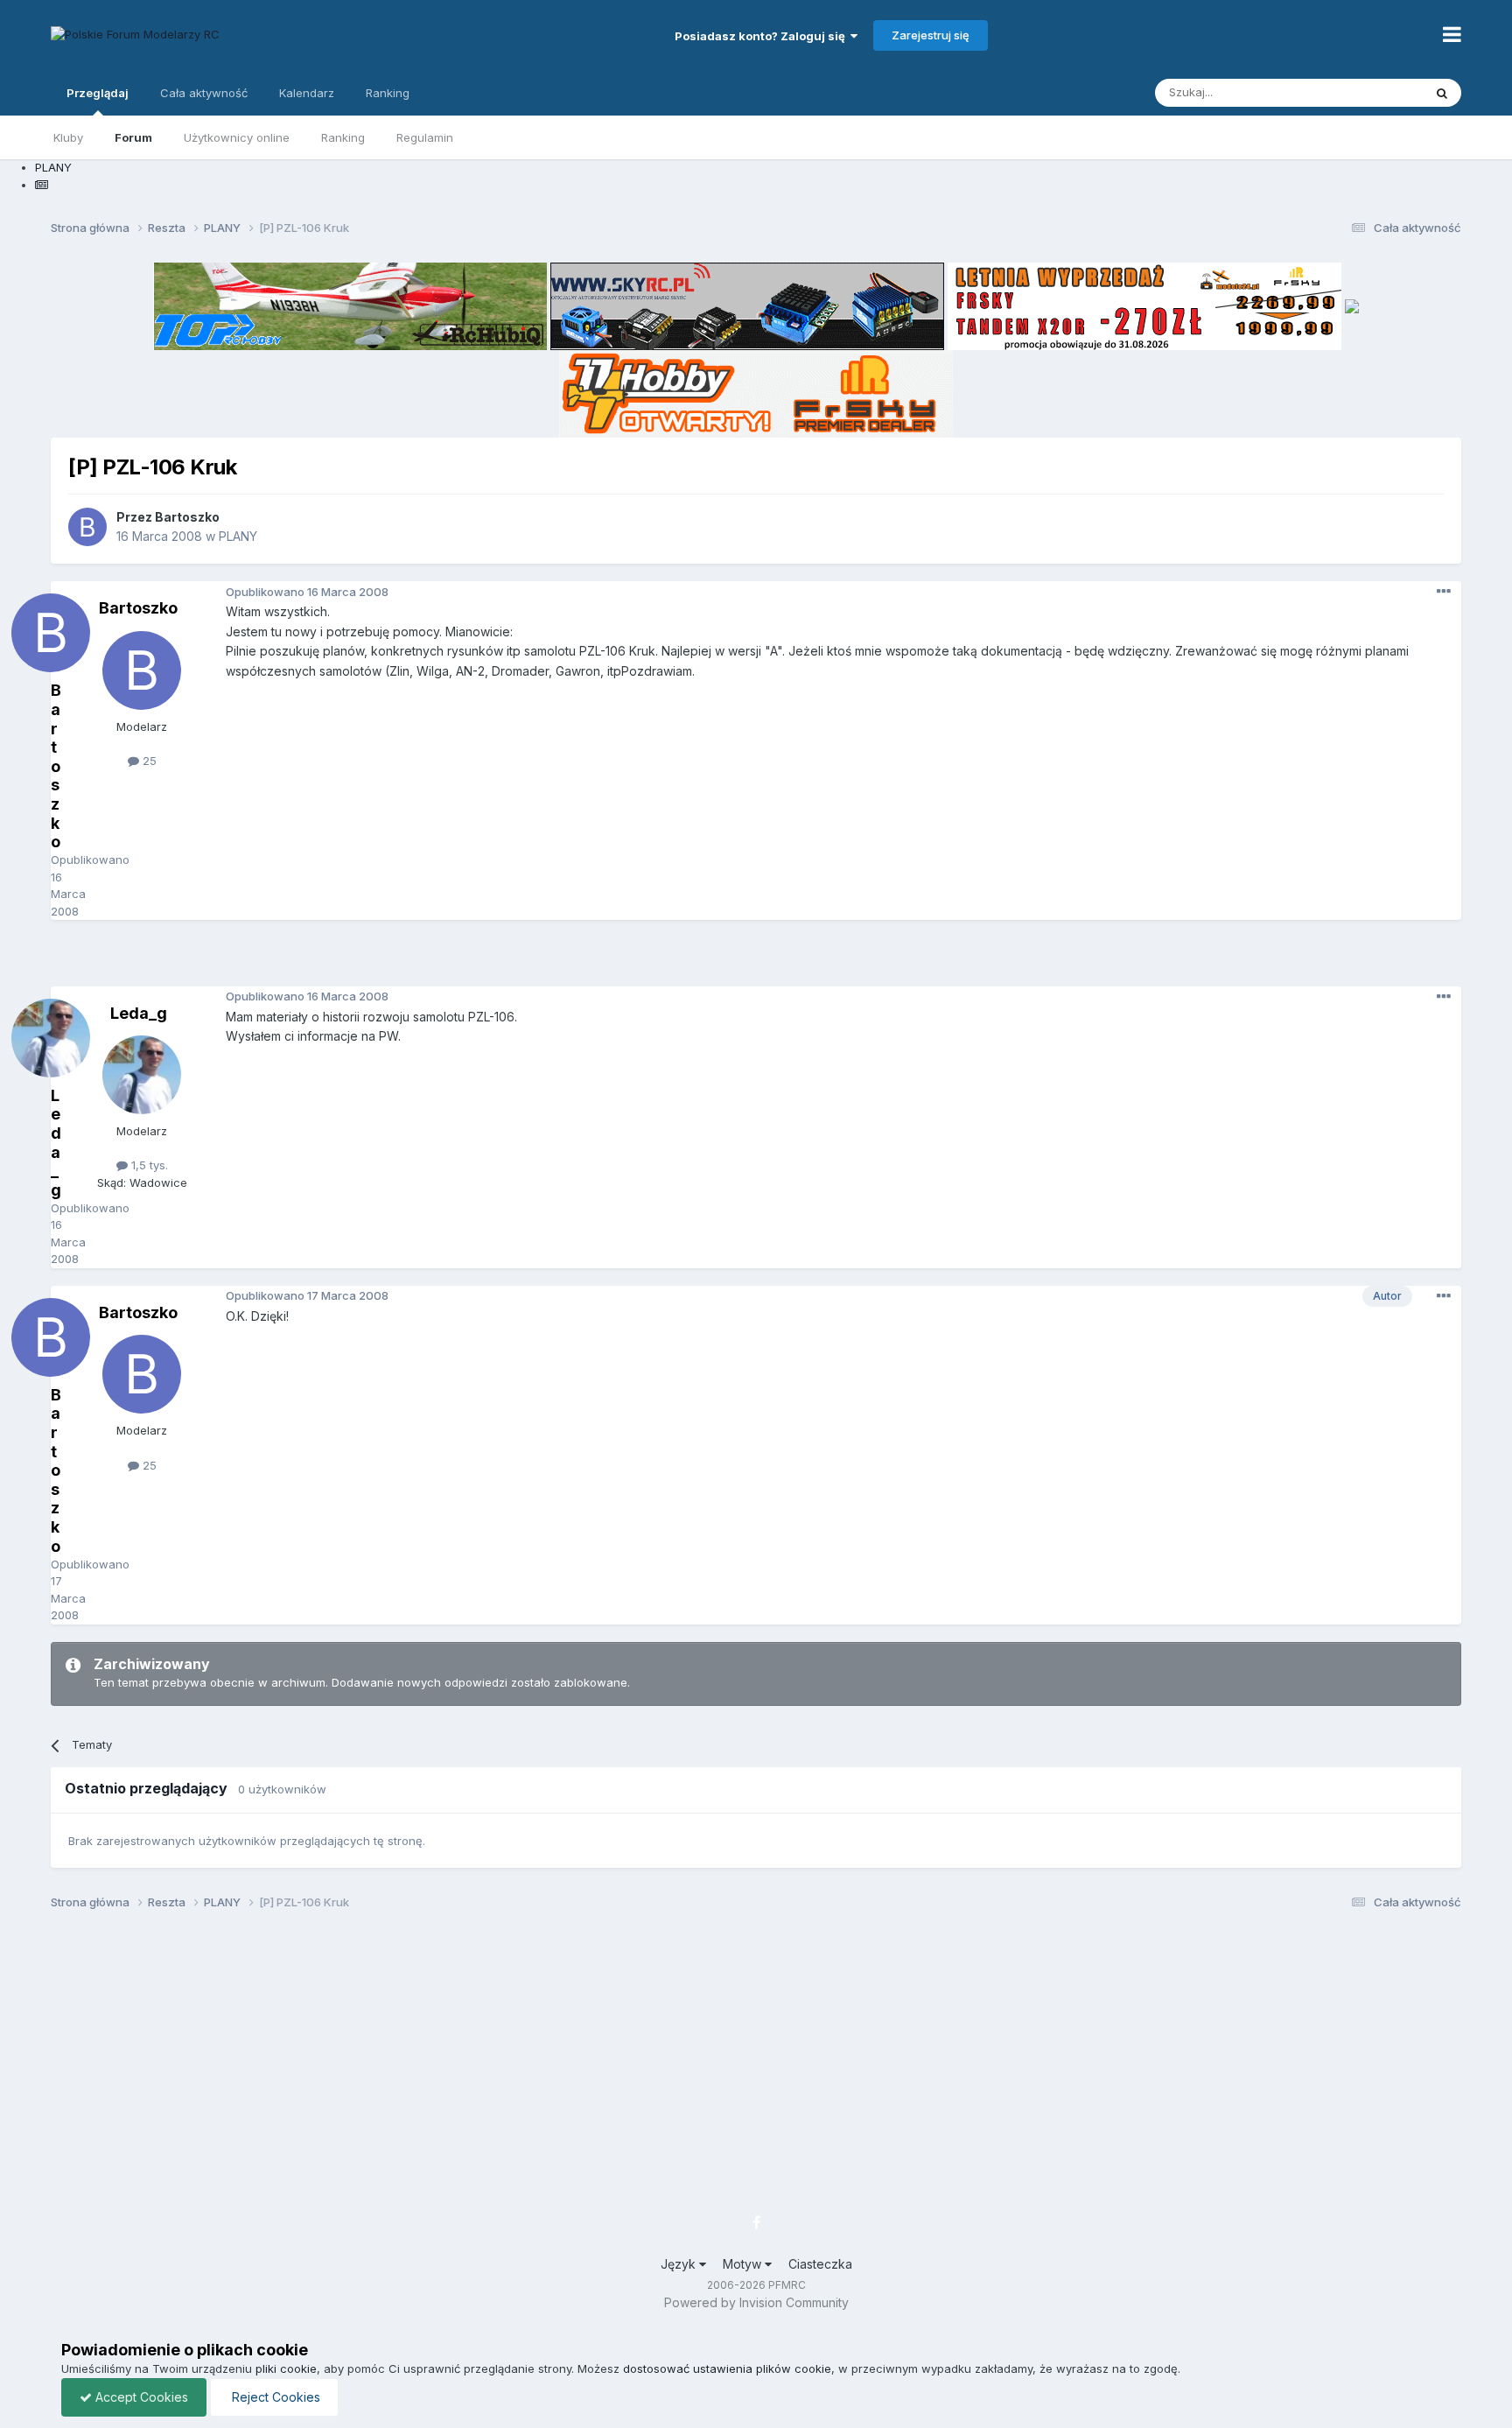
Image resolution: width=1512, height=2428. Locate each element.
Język (680, 2264)
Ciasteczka (820, 2264)
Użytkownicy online (237, 137)
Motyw (744, 2264)
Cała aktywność (204, 93)
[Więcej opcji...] (1444, 592)
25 (148, 761)
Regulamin (425, 137)
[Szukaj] (1442, 93)
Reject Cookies (274, 2397)
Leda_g (139, 1013)
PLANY (238, 536)
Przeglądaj (98, 93)
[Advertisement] (756, 959)
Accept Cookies (140, 2397)
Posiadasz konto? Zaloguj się (763, 36)
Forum (133, 137)
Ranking (343, 137)
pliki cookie (286, 2368)
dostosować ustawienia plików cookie (727, 2368)
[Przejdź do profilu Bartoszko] (87, 527)
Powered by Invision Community (756, 2302)
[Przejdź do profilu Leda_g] (142, 1075)
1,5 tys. (148, 1165)
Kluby (68, 137)
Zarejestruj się (931, 35)
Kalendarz (307, 93)
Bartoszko (187, 517)
